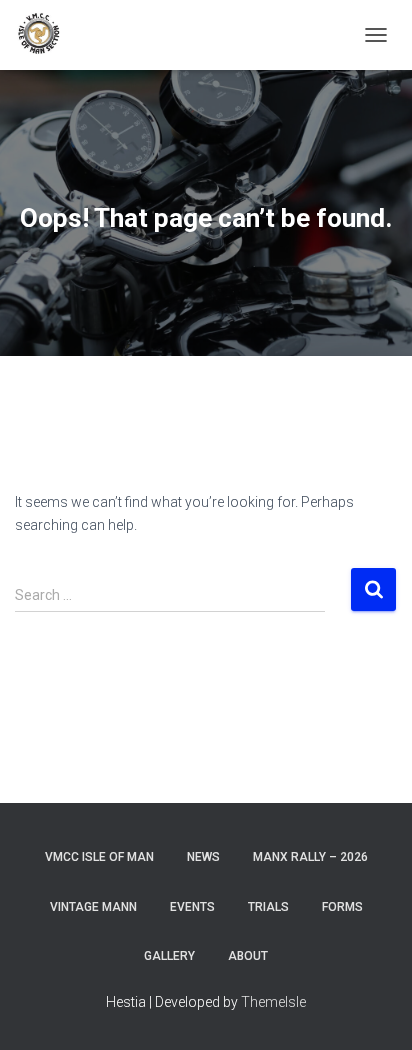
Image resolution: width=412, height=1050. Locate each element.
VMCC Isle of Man (99, 857)
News (203, 857)
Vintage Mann (93, 907)
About (248, 956)
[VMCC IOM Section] (47, 35)
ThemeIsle (273, 1002)
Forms (342, 907)
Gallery (169, 956)
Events (192, 907)
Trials (268, 907)
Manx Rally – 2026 (310, 857)
